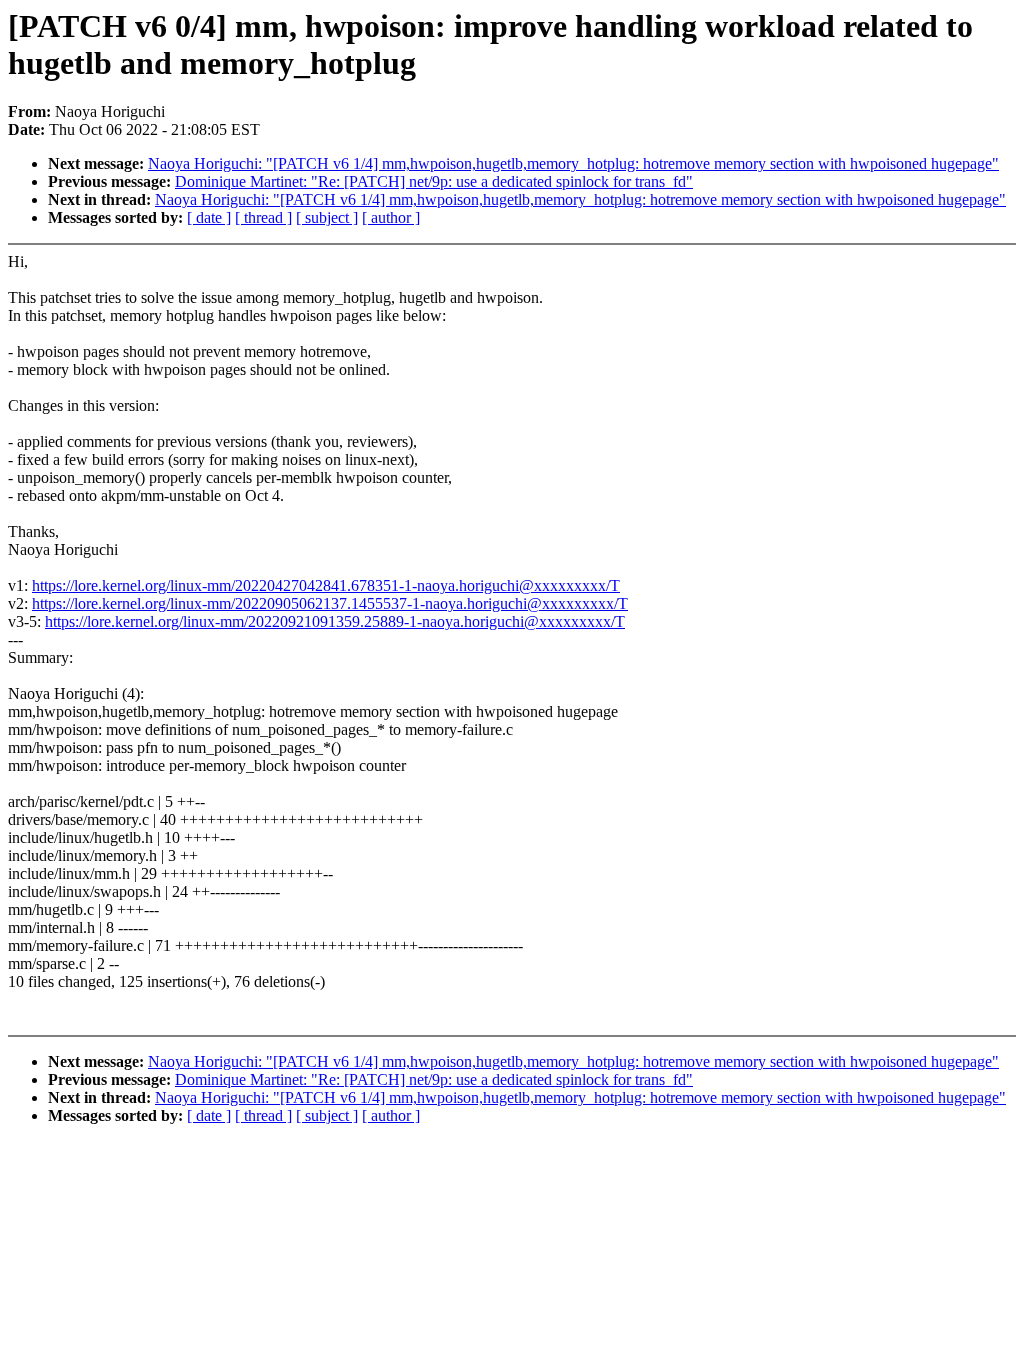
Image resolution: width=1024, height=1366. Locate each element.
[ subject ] (327, 217)
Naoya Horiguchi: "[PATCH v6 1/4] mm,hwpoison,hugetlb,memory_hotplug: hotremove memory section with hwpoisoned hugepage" (573, 163)
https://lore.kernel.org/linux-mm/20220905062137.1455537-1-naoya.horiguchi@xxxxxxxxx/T (330, 603)
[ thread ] (263, 217)
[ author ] (391, 217)
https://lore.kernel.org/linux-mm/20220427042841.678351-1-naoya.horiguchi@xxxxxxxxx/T (326, 585)
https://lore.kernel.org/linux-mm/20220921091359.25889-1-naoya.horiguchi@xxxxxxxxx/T (335, 621)
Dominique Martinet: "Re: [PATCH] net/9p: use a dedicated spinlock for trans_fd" (434, 181)
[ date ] (209, 217)
